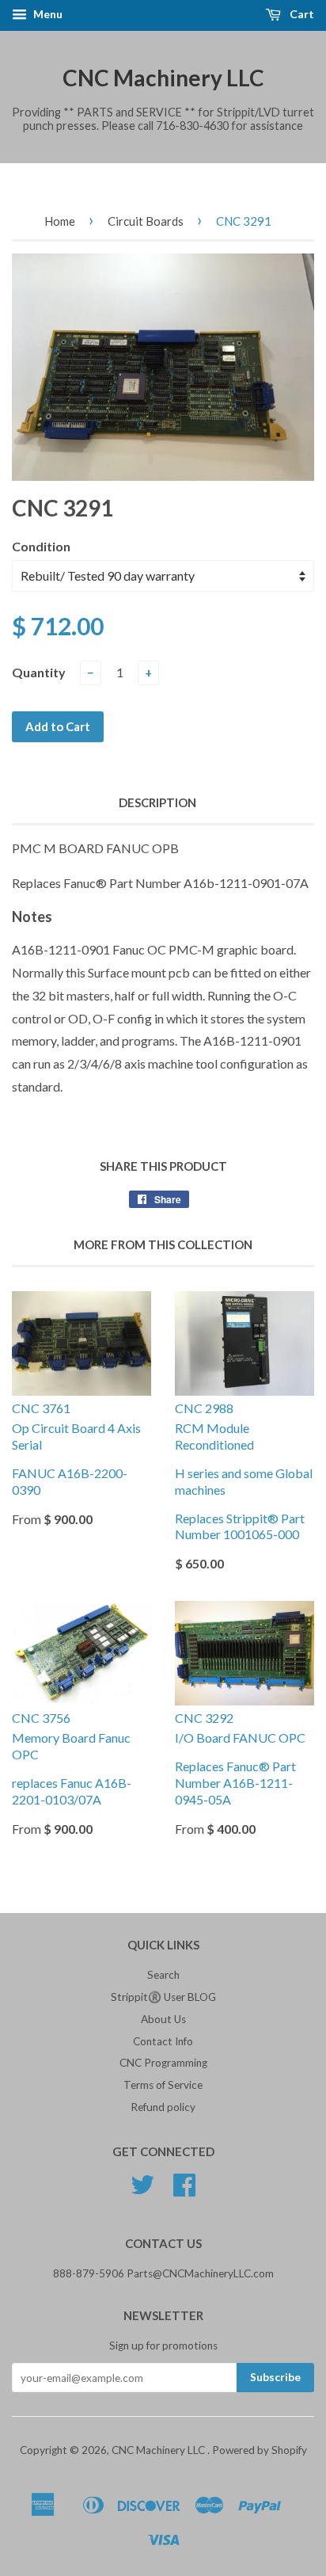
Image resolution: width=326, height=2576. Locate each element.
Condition (41, 546)
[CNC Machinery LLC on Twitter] (142, 2190)
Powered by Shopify (260, 2450)
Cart (301, 14)
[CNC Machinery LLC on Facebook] (184, 2190)
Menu (47, 14)
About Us (163, 2019)
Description (157, 802)
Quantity (39, 672)
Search (163, 1975)
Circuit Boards (146, 221)
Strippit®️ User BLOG (163, 1997)
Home (60, 221)
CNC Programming (163, 2063)
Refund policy (163, 2107)
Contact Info (163, 2041)
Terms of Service (163, 2085)
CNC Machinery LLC (163, 78)
